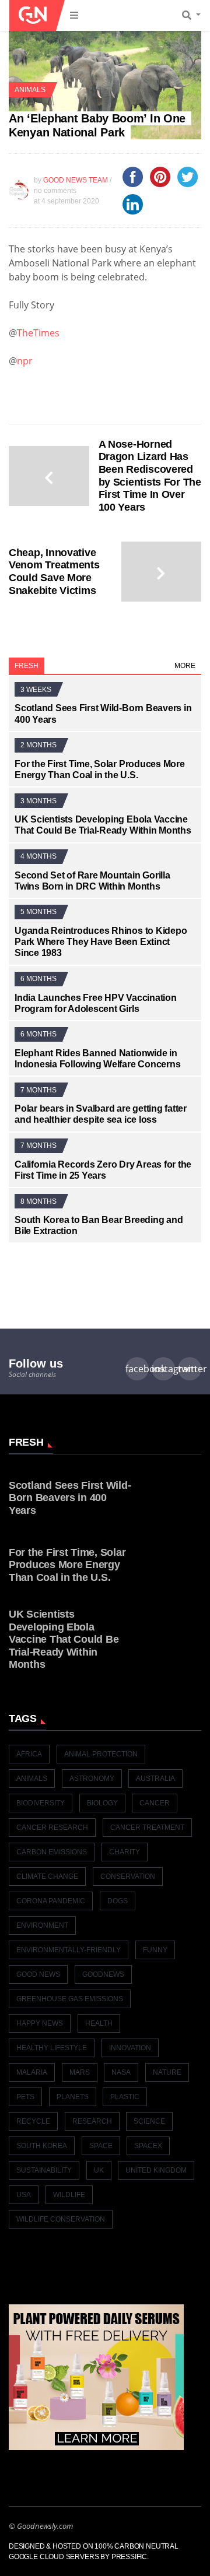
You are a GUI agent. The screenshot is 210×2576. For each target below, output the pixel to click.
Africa (29, 1754)
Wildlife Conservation (61, 2219)
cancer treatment (147, 1828)
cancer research (52, 1828)
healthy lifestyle (52, 2048)
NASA (121, 2072)
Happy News (40, 2023)
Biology (102, 1803)
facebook (137, 1369)
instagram (163, 1369)
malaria (32, 2072)
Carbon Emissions (52, 1852)
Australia (155, 1779)
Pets (25, 2097)
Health (99, 2023)
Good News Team (76, 180)
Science (149, 2121)
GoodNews (103, 1974)
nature (167, 2072)
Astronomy (92, 1779)
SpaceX (148, 2146)
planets (73, 2097)
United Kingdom (156, 2170)
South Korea (42, 2146)
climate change (47, 1876)
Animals (30, 90)
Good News (38, 1974)
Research (92, 2121)
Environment (42, 1925)
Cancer (155, 1803)
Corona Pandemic (51, 1901)
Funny (155, 1950)
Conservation (128, 1876)
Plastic (125, 2097)
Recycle (33, 2121)
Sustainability (44, 2170)
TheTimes (38, 333)
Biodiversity (41, 1803)
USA (24, 2195)
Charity (125, 1852)
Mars (80, 2072)
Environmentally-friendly (69, 1950)
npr (25, 361)
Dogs (118, 1901)
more (185, 666)
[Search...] (195, 16)
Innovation (130, 2048)
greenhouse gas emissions (70, 1999)
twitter (190, 1369)
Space (101, 2146)
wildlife (69, 2195)
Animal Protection (101, 1754)
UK (99, 2170)
